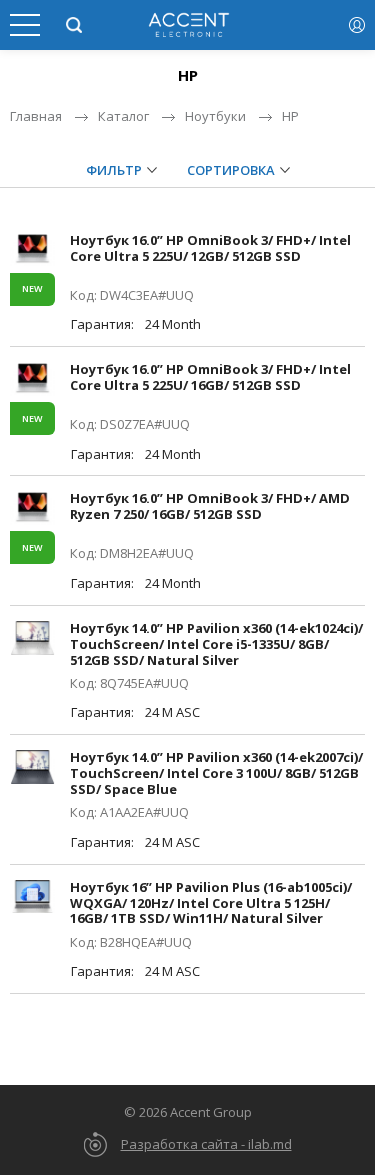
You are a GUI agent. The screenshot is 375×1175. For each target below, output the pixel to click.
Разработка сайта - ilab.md (206, 1144)
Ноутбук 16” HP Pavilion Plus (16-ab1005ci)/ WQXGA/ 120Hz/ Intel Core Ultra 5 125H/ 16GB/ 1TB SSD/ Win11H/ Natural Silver (211, 903)
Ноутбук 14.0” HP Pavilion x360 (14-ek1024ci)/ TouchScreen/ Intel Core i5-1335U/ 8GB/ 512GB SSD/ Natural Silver (216, 644)
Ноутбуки (215, 116)
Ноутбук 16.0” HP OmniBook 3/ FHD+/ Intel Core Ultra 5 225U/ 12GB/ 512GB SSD (210, 248)
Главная (36, 116)
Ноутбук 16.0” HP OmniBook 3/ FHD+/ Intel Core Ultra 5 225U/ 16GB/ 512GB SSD (210, 377)
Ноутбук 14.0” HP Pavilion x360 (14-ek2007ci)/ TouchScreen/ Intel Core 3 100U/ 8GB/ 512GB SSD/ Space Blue (216, 773)
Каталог (123, 116)
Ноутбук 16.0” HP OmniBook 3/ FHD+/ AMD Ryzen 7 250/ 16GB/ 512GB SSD (210, 506)
